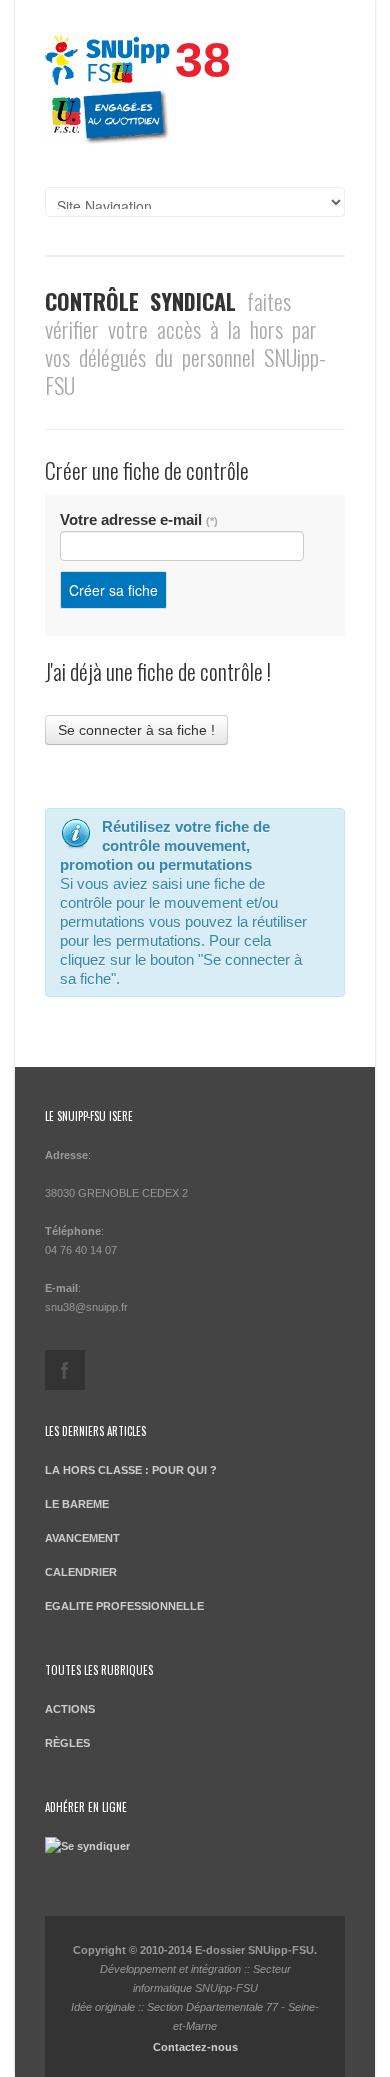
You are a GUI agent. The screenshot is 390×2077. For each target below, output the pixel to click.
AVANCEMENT (82, 1538)
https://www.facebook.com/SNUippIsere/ (65, 1370)
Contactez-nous (195, 2047)
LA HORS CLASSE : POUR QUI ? (131, 1470)
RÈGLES (67, 1743)
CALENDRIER (81, 1572)
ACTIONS (70, 1709)
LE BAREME (77, 1504)
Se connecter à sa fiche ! (136, 730)
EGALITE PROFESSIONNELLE (124, 1606)
